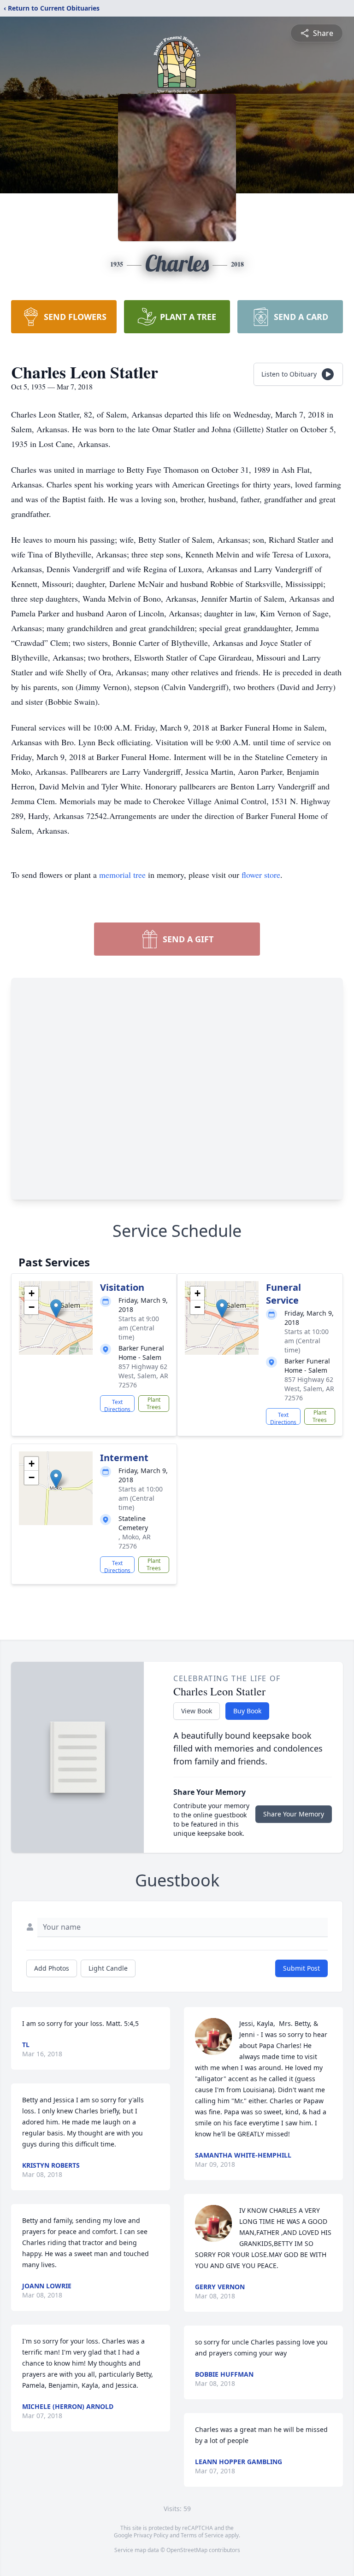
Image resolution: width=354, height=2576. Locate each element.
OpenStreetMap (187, 2550)
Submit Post (301, 1968)
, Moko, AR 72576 (135, 1541)
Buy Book (247, 1711)
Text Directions (117, 1405)
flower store (261, 875)
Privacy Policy (151, 2535)
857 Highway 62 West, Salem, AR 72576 (143, 1376)
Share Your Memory (294, 1814)
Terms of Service (202, 2535)
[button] (56, 1308)
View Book (197, 1711)
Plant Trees (154, 1403)
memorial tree (122, 875)
